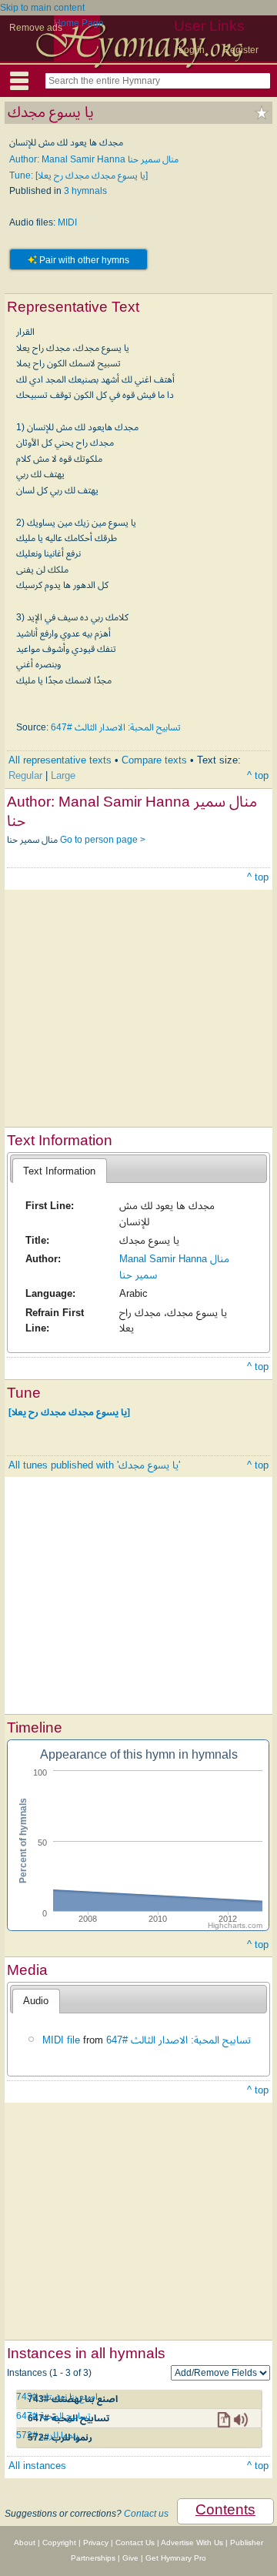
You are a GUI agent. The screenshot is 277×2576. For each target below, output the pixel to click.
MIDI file (61, 2040)
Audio (36, 2001)
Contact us (146, 2514)
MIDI (67, 222)
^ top (258, 775)
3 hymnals (85, 191)
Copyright (59, 2543)
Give (130, 2558)
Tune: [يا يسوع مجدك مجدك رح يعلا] (78, 175)
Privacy (96, 2543)
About (25, 2543)
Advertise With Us (192, 2543)
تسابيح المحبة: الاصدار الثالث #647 (116, 727)
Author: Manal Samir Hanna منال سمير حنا (94, 159)
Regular (25, 775)
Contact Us (135, 2543)
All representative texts (60, 760)
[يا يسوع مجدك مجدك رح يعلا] (69, 1412)
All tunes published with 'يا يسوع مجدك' (94, 1465)
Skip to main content (42, 8)
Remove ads (36, 28)
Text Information (59, 1171)
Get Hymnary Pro (176, 2558)
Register (241, 50)
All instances (37, 2466)
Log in (192, 50)
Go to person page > (103, 840)
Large (63, 775)
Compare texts (154, 760)
